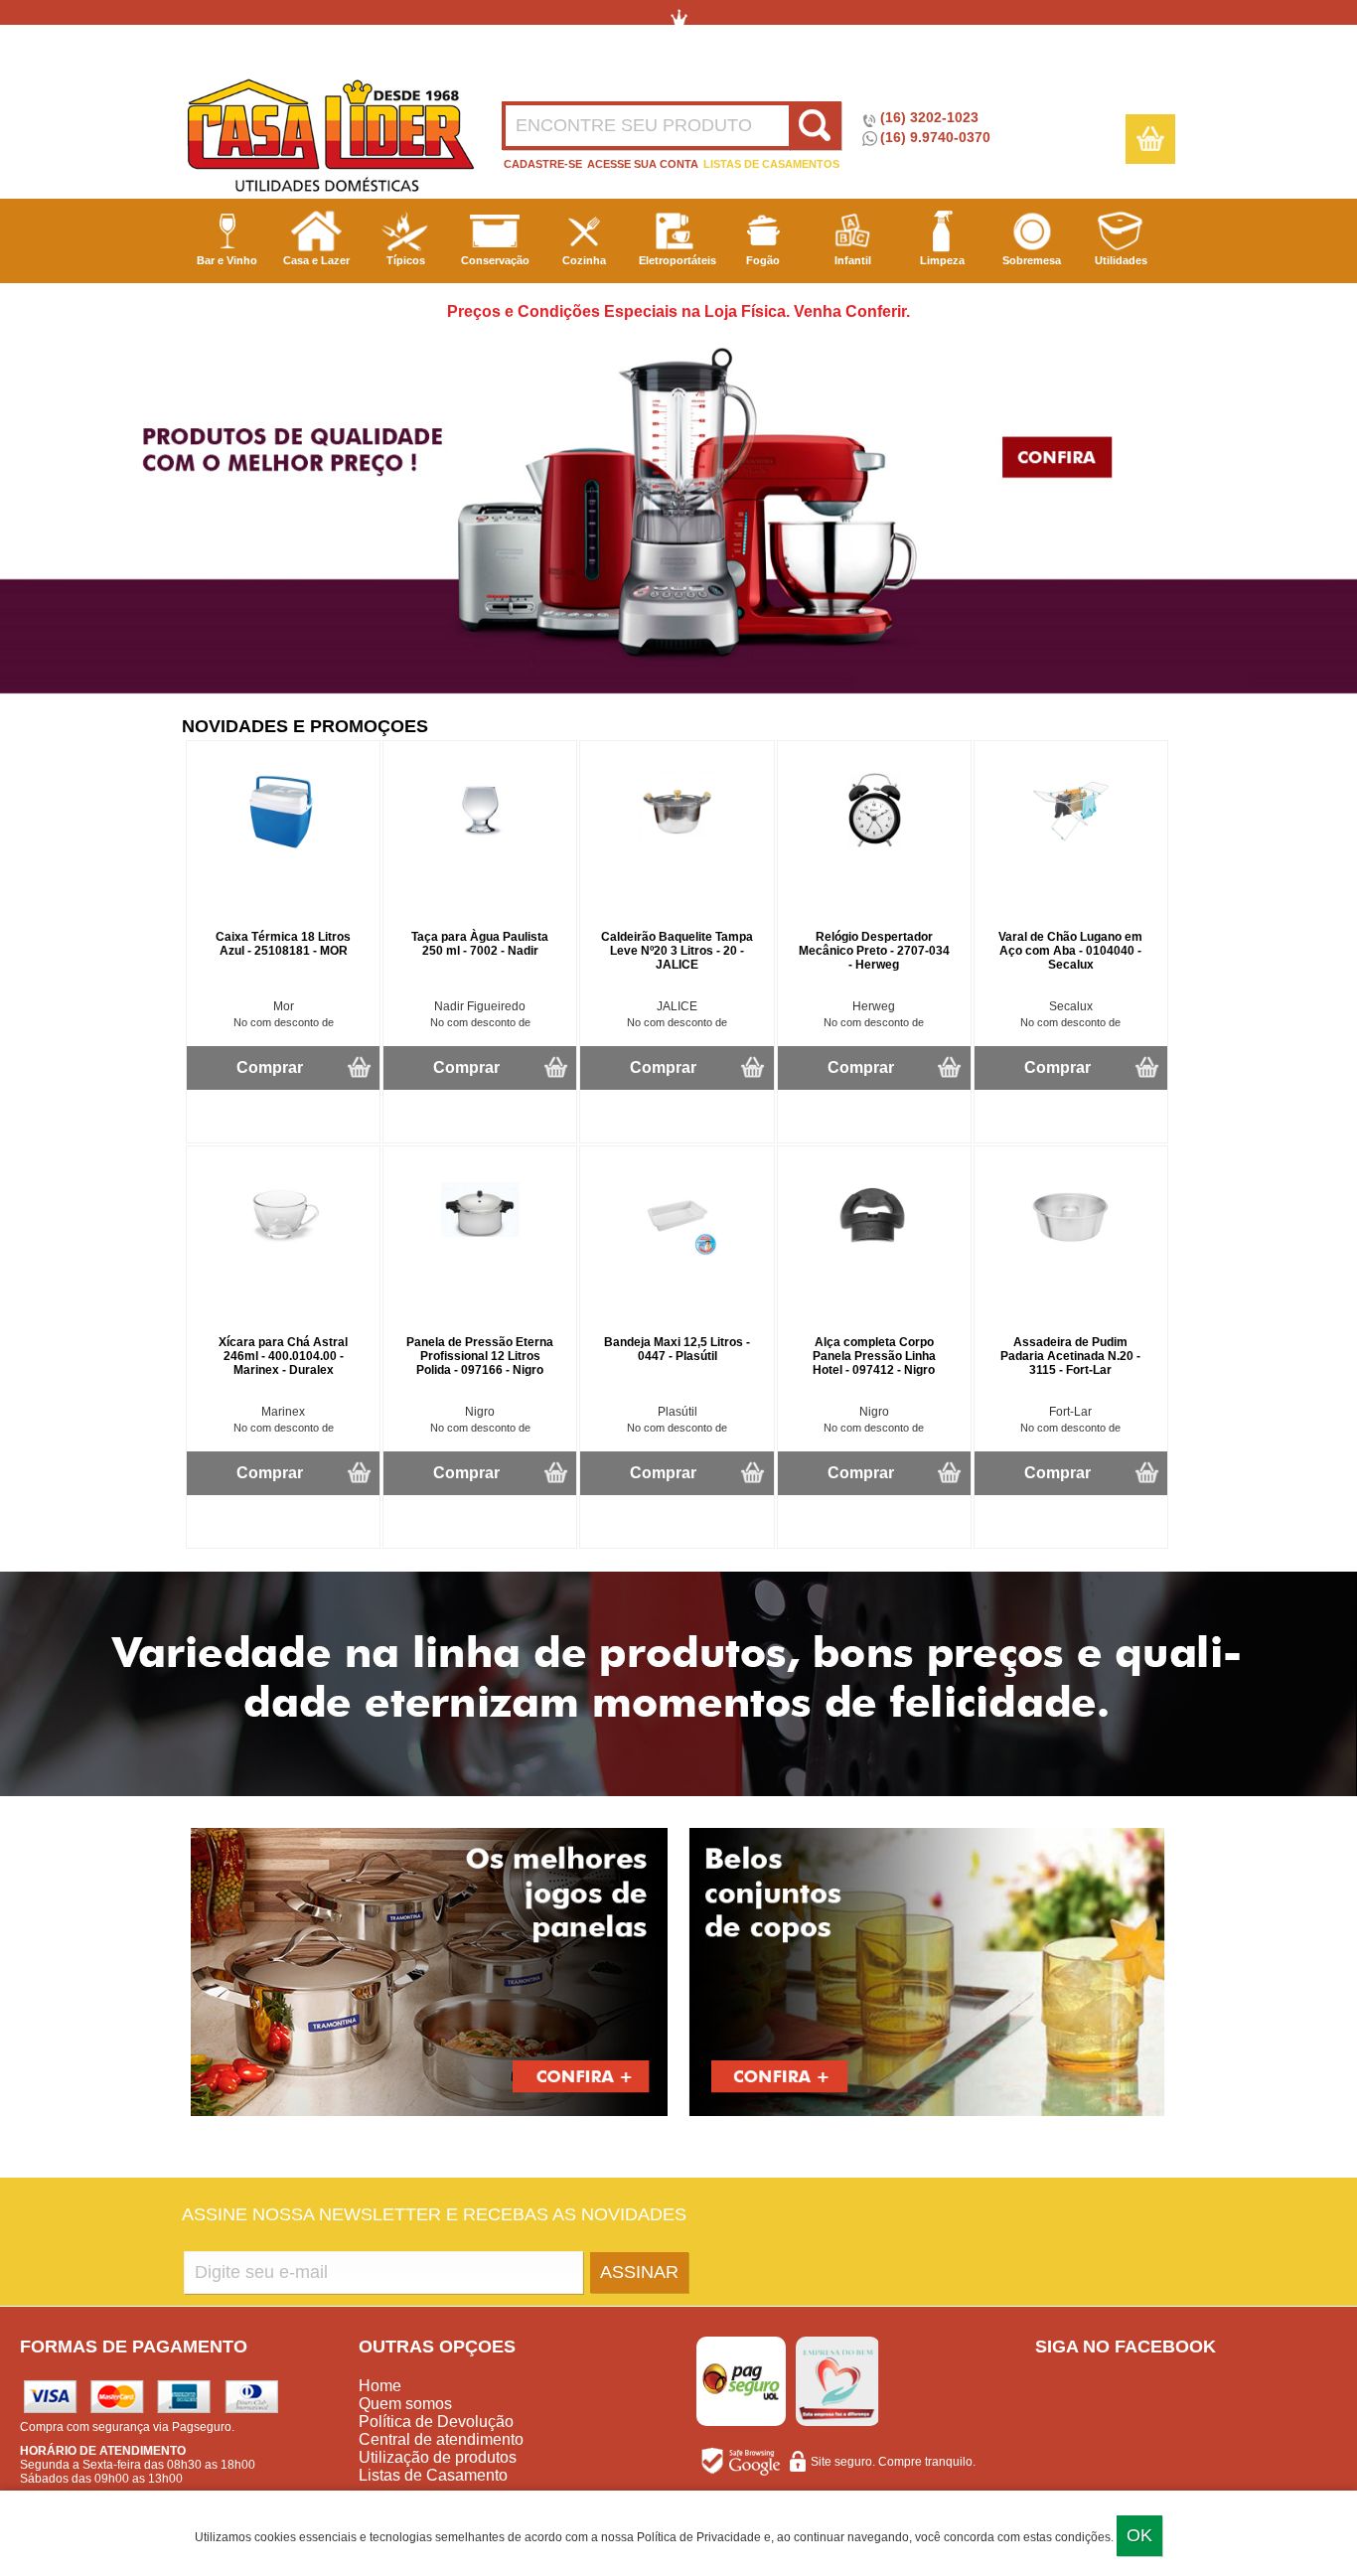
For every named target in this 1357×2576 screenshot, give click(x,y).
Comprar (270, 1067)
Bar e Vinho (227, 260)
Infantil (853, 260)
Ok (1139, 2535)
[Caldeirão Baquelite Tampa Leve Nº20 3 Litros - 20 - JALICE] (678, 846)
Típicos (406, 260)
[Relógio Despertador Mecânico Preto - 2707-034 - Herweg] (874, 846)
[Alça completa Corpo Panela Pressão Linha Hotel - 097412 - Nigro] (874, 1252)
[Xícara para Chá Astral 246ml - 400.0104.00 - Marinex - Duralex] (283, 1252)
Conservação (495, 260)
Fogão (763, 260)
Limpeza (942, 260)
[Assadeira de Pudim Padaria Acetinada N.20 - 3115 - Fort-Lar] (1071, 1252)
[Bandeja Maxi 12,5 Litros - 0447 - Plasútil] (678, 1252)
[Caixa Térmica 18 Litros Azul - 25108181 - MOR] (283, 846)
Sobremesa (1032, 260)
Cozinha (584, 260)
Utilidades (1121, 260)
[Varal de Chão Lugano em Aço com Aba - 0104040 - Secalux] (1071, 846)
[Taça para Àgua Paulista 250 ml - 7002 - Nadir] (480, 846)
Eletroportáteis (678, 260)
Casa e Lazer (316, 260)
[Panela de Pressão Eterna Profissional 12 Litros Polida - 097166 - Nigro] (480, 1252)
